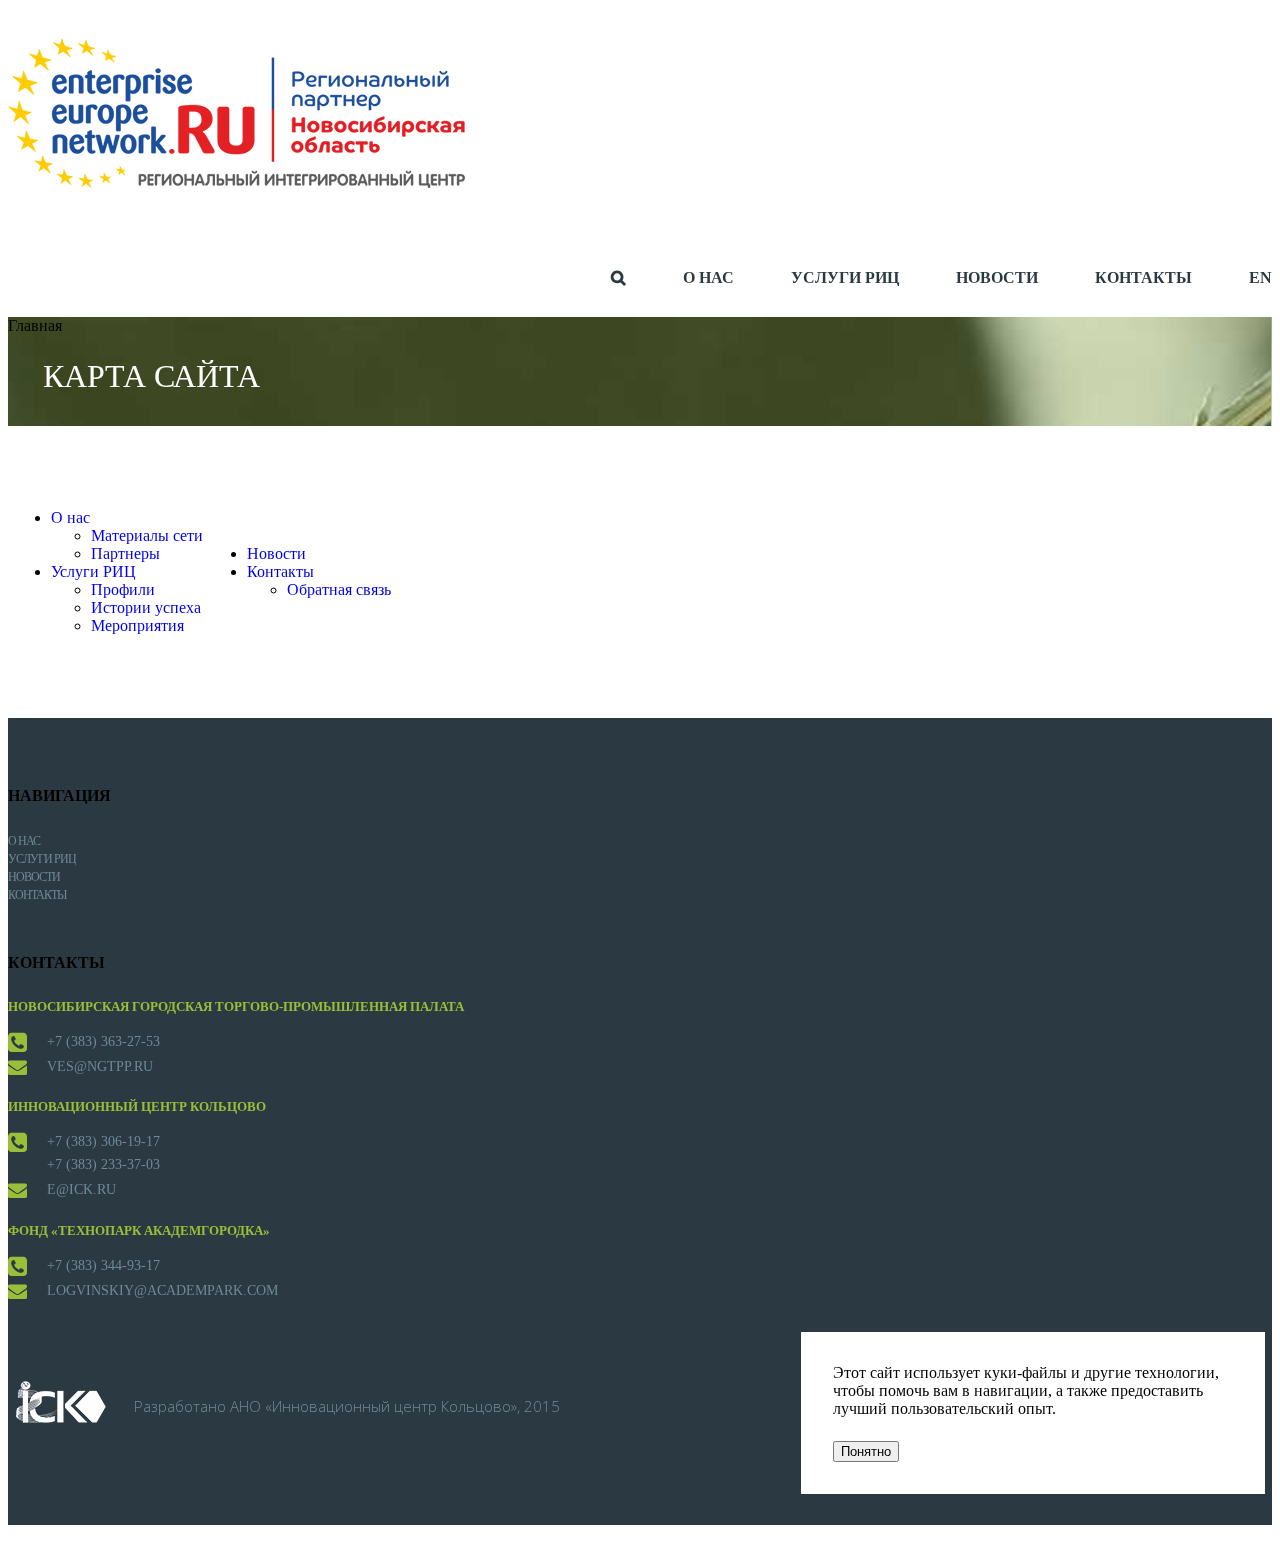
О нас (70, 517)
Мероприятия (137, 625)
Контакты (280, 571)
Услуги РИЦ (93, 571)
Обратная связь (339, 589)
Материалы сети (147, 535)
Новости (276, 553)
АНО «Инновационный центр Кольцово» (373, 1406)
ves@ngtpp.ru (100, 1066)
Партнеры (125, 553)
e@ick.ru (81, 1189)
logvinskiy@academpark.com (162, 1290)
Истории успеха (146, 607)
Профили (123, 589)
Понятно (866, 1451)
